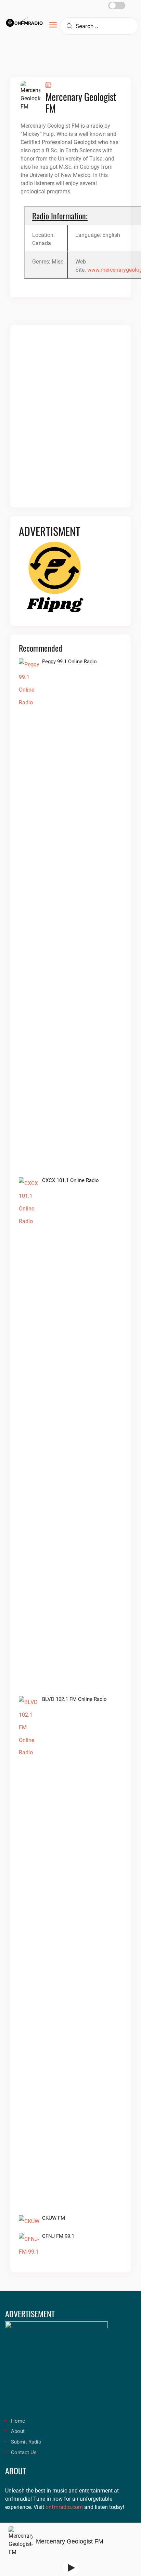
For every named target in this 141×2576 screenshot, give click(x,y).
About (18, 2431)
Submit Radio (26, 2442)
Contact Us (24, 2452)
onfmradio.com (64, 2507)
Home (18, 2421)
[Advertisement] (70, 420)
